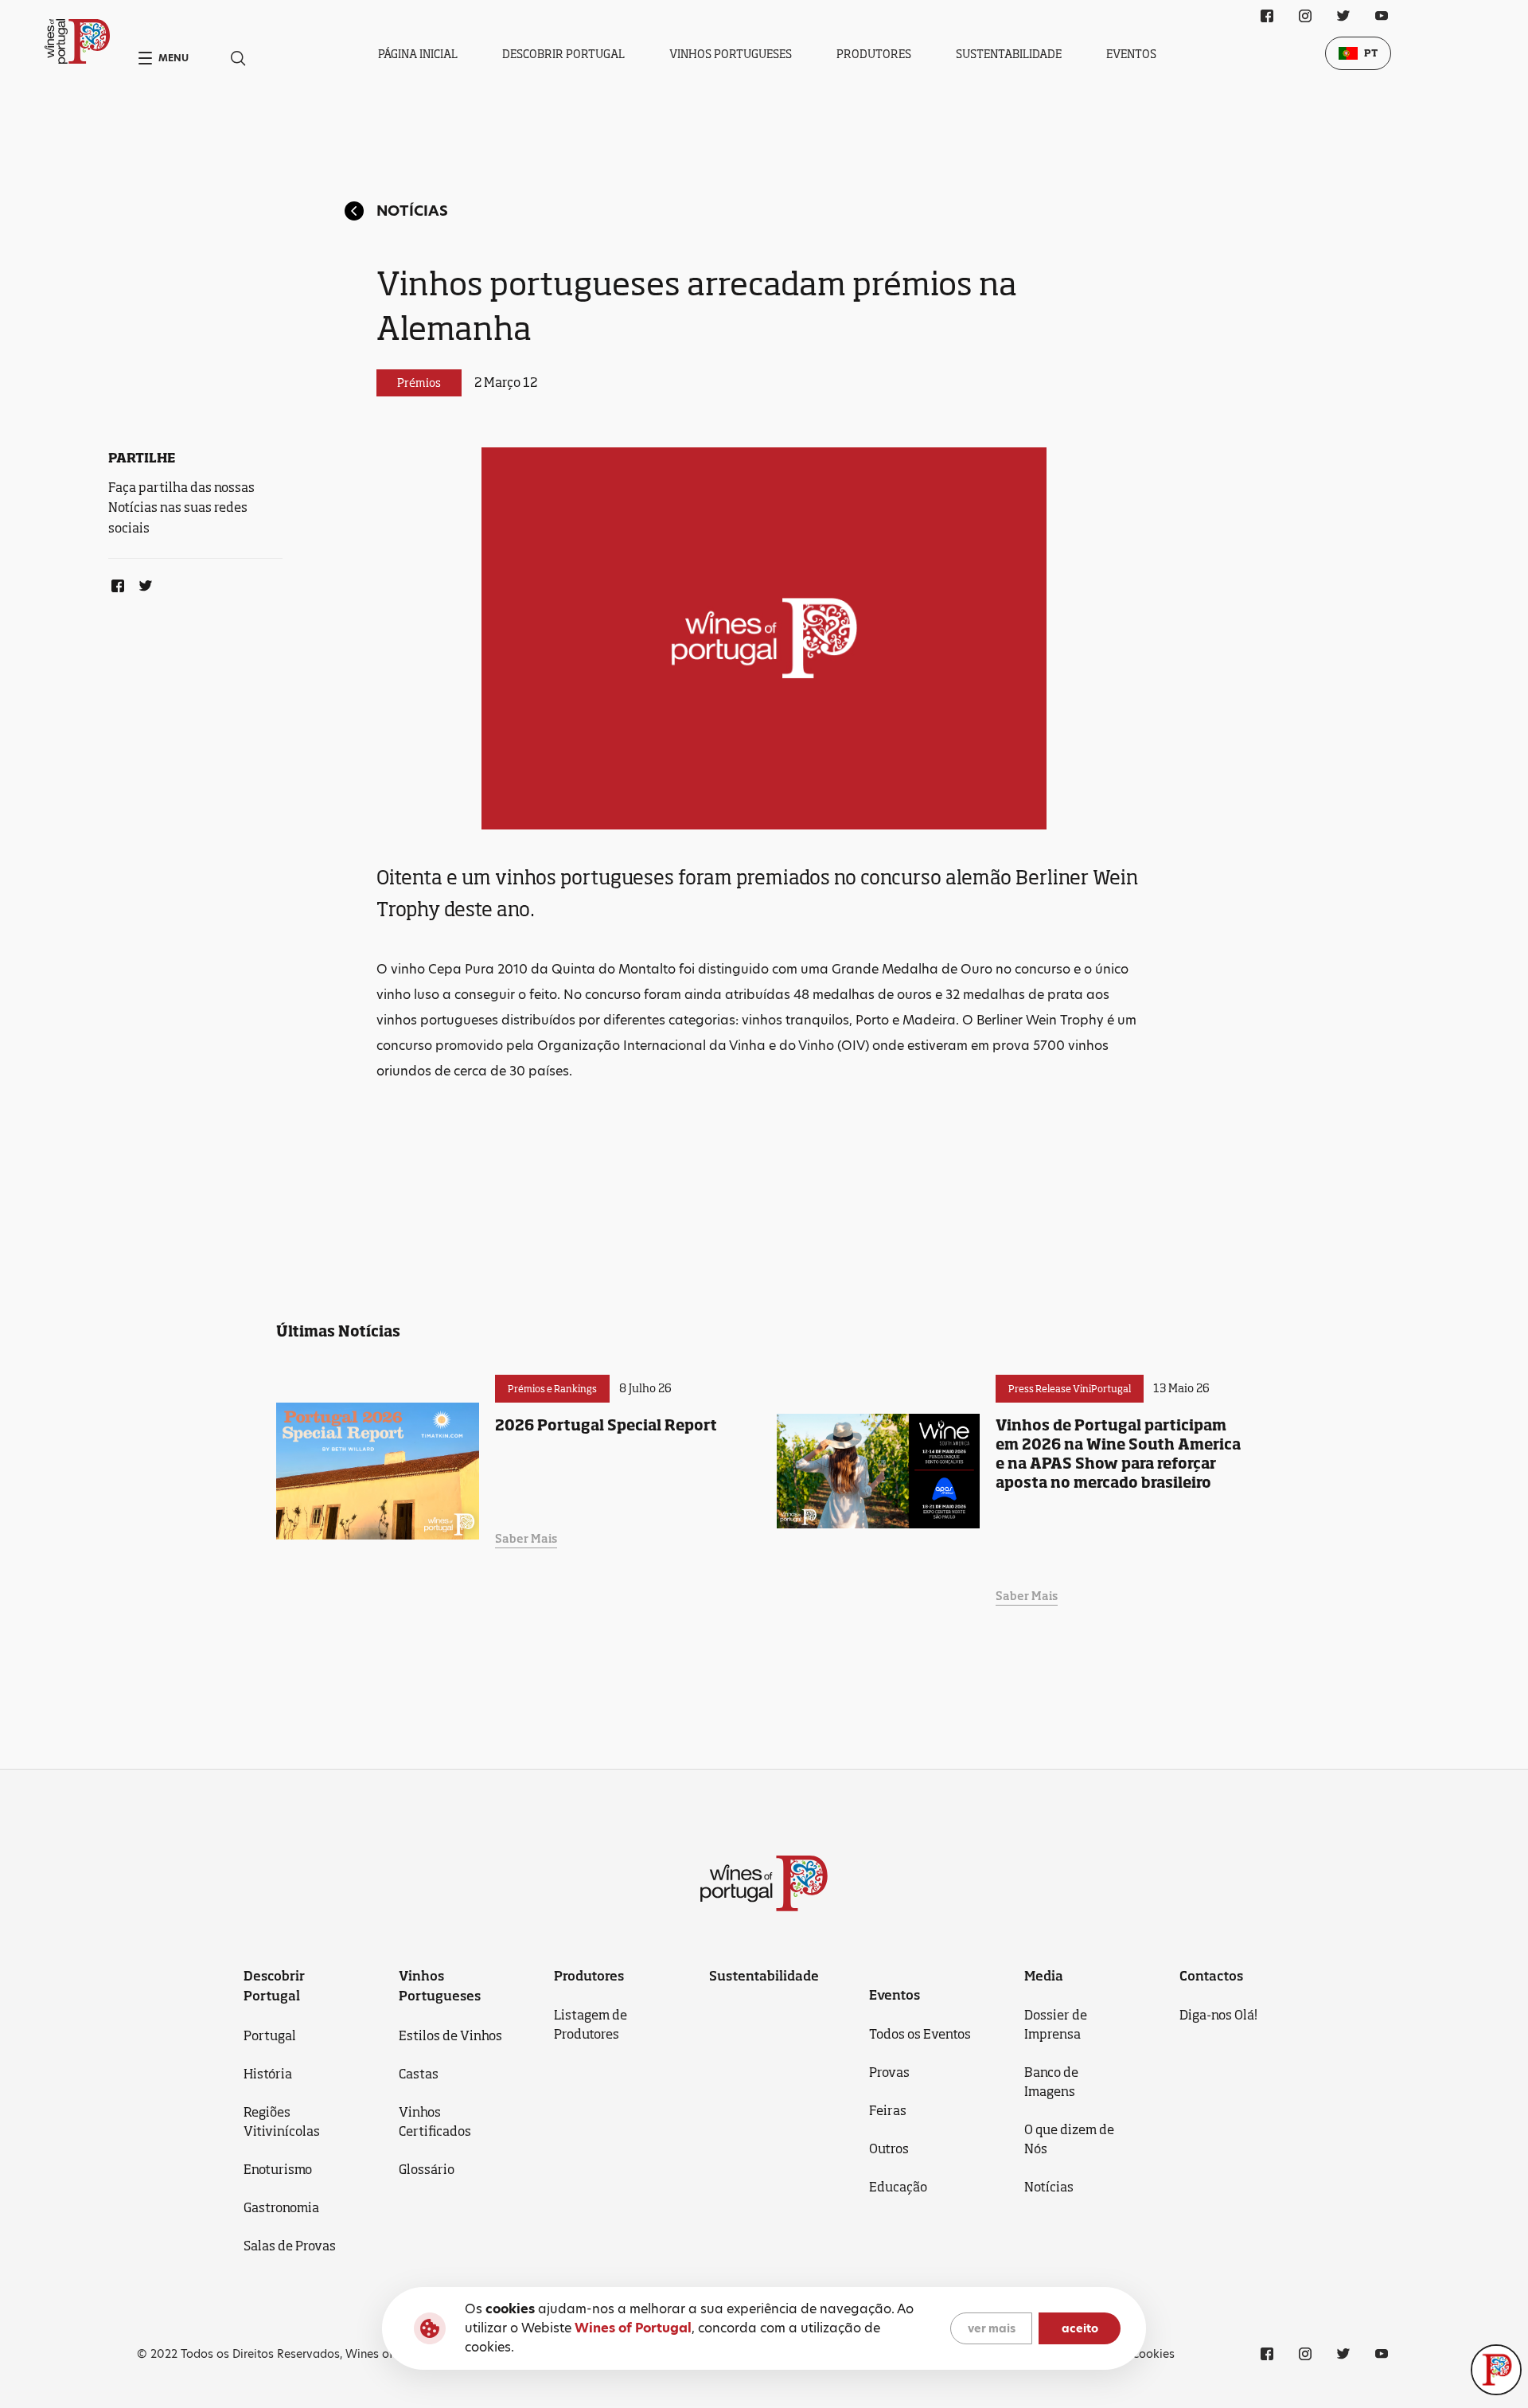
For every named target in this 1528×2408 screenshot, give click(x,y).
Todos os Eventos (920, 2034)
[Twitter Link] (142, 583)
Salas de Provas (290, 2246)
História (268, 2074)
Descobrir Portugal (563, 54)
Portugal (270, 2035)
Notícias (412, 211)
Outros (889, 2148)
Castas (419, 2074)
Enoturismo (278, 2169)
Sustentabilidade (1009, 54)
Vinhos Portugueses (731, 54)
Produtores (874, 54)
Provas (889, 2072)
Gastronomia (281, 2207)
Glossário (427, 2169)
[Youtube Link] (1382, 16)
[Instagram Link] (1305, 16)
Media (1044, 1976)
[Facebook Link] (115, 583)
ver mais (992, 2328)
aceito (1080, 2328)
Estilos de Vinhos (450, 2035)
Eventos (1131, 54)
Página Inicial (418, 54)
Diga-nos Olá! (1218, 2015)
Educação (898, 2187)
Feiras (888, 2110)
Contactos (1211, 1976)
